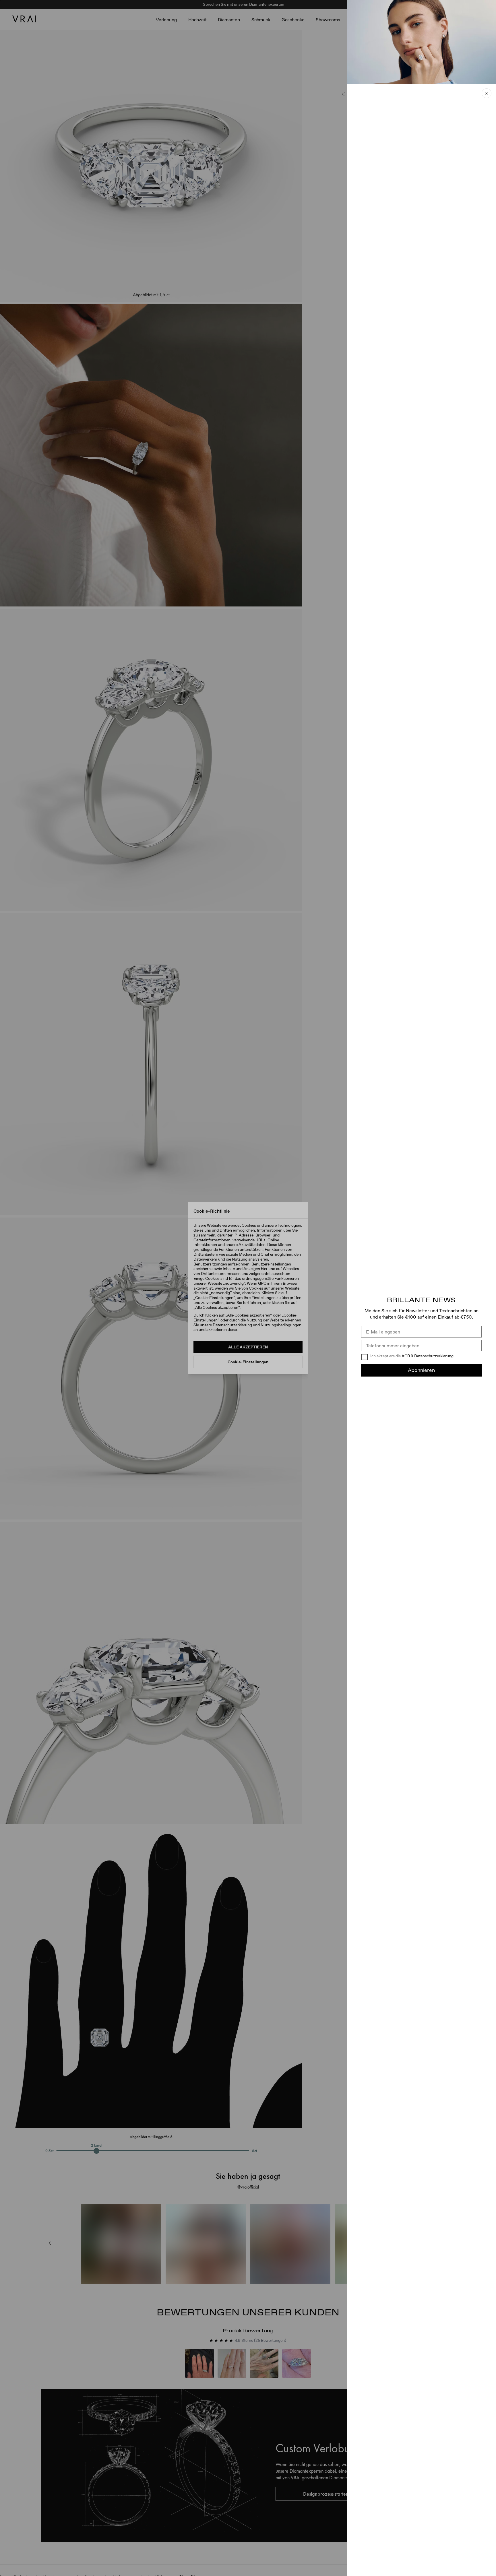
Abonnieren (421, 1370)
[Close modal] (248, 1288)
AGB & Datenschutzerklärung (428, 1356)
